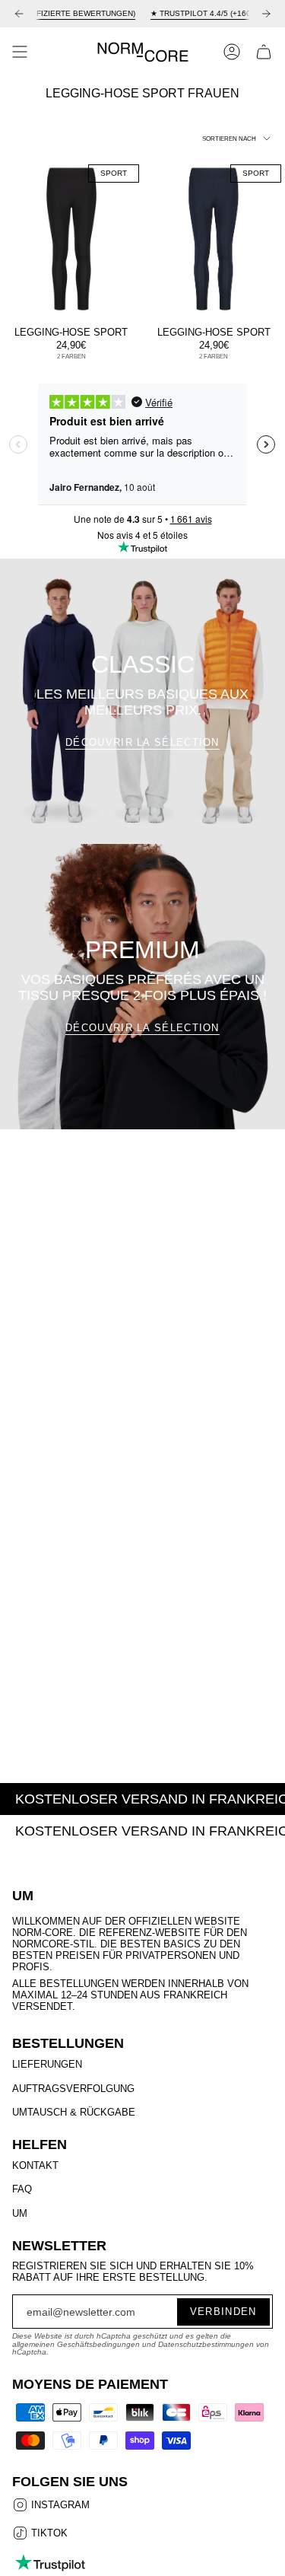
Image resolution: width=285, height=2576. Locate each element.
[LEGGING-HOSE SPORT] (71, 239)
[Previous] (19, 14)
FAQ (22, 2189)
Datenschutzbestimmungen (206, 2344)
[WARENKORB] (264, 52)
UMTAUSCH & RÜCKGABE (74, 2112)
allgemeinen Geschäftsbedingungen (76, 2344)
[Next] (266, 14)
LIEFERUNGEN (47, 2064)
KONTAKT (35, 2165)
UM (20, 2213)
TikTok (48, 2534)
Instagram (59, 2506)
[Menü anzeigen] (20, 52)
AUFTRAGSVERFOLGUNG (73, 2089)
